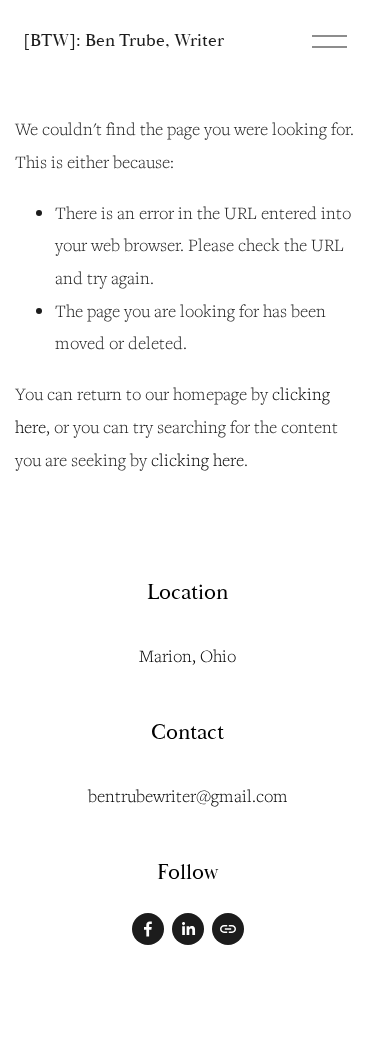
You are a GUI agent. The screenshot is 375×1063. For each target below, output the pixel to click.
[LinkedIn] (188, 929)
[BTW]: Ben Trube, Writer (123, 40)
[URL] (228, 929)
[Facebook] (148, 929)
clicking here (197, 459)
